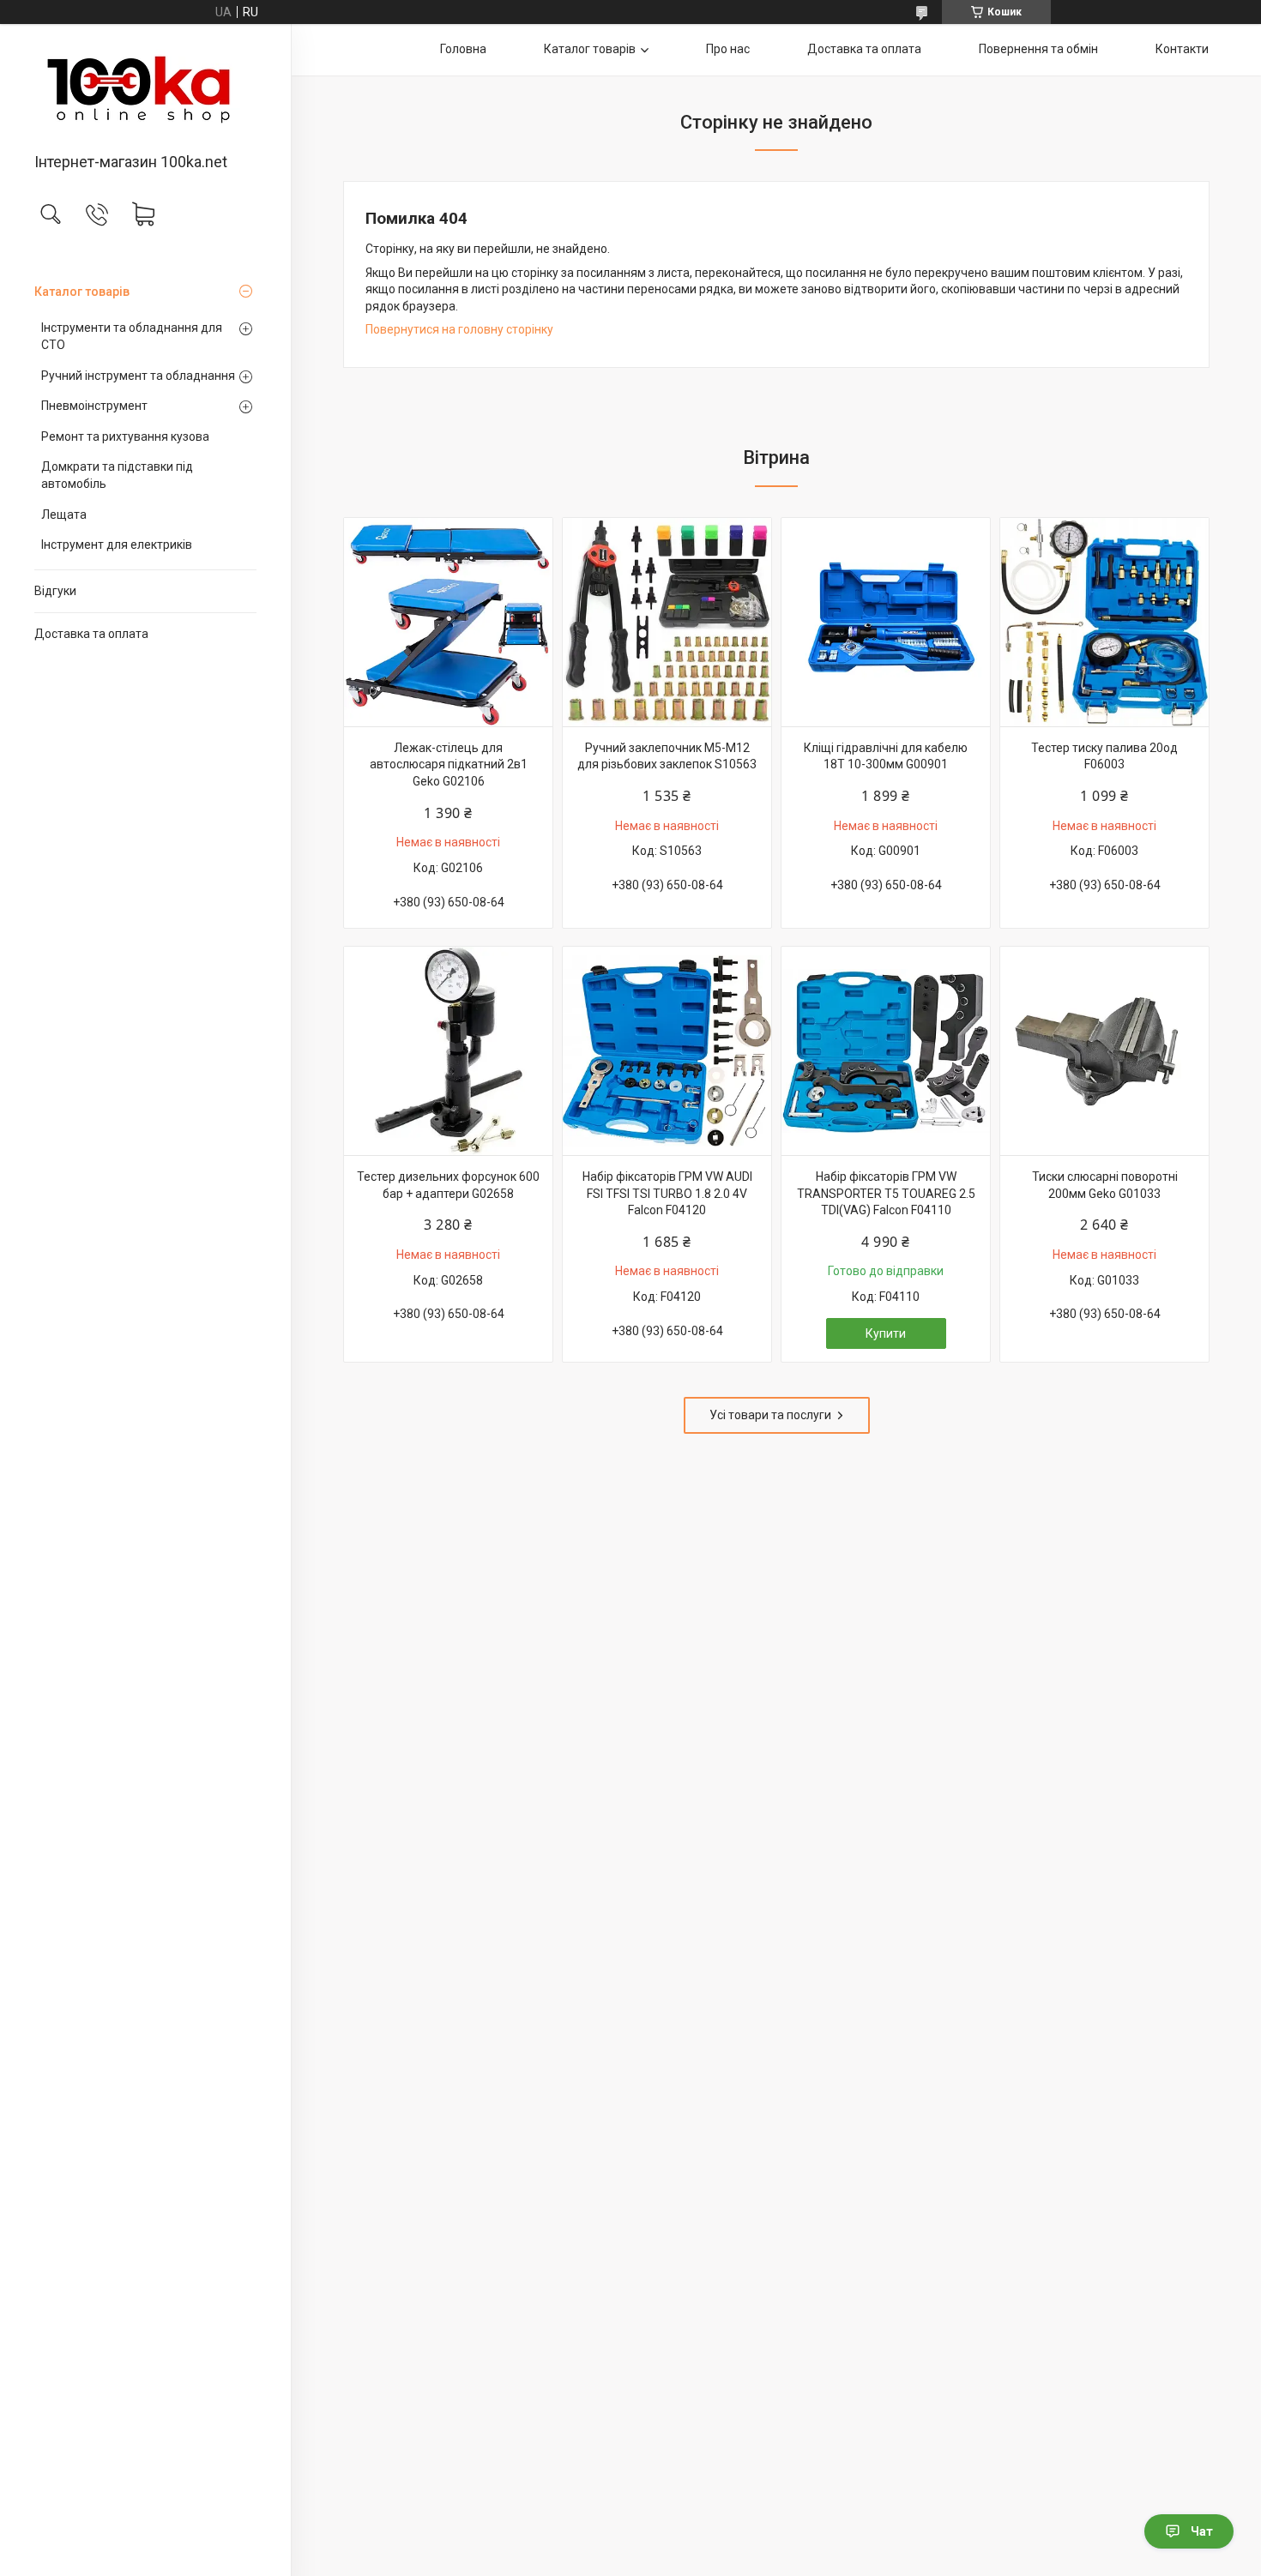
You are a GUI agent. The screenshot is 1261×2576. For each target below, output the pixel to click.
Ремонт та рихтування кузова (125, 436)
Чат (1202, 2531)
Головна (463, 49)
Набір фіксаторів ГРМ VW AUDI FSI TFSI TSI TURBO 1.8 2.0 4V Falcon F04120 (667, 1193)
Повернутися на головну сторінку (459, 329)
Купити (886, 1333)
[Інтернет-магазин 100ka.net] (145, 90)
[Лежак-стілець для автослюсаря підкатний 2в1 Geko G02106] (448, 622)
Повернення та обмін (1038, 49)
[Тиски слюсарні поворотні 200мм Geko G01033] (1104, 1051)
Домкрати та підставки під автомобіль (117, 475)
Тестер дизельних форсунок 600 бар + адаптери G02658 (448, 1185)
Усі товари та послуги (770, 1415)
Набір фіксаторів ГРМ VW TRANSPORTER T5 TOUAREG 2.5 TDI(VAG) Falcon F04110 (886, 1193)
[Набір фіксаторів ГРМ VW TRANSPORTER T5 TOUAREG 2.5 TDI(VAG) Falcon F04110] (886, 1051)
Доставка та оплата (91, 634)
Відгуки (55, 591)
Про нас (728, 49)
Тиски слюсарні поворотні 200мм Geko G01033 (1105, 1185)
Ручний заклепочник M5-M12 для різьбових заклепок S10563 (667, 756)
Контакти (1182, 49)
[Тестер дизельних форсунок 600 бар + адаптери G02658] (448, 1051)
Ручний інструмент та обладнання (138, 376)
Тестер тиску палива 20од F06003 (1104, 756)
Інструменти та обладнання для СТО (132, 336)
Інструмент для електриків (117, 545)
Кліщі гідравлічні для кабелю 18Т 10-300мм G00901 (886, 756)
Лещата (64, 515)
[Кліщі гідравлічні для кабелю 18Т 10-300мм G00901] (886, 622)
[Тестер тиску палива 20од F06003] (1104, 622)
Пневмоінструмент (94, 406)
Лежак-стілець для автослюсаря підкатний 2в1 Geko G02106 (449, 764)
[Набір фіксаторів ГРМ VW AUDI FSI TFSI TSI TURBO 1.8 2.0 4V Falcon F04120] (667, 1051)
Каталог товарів (82, 292)
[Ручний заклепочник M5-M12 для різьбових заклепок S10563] (667, 622)
